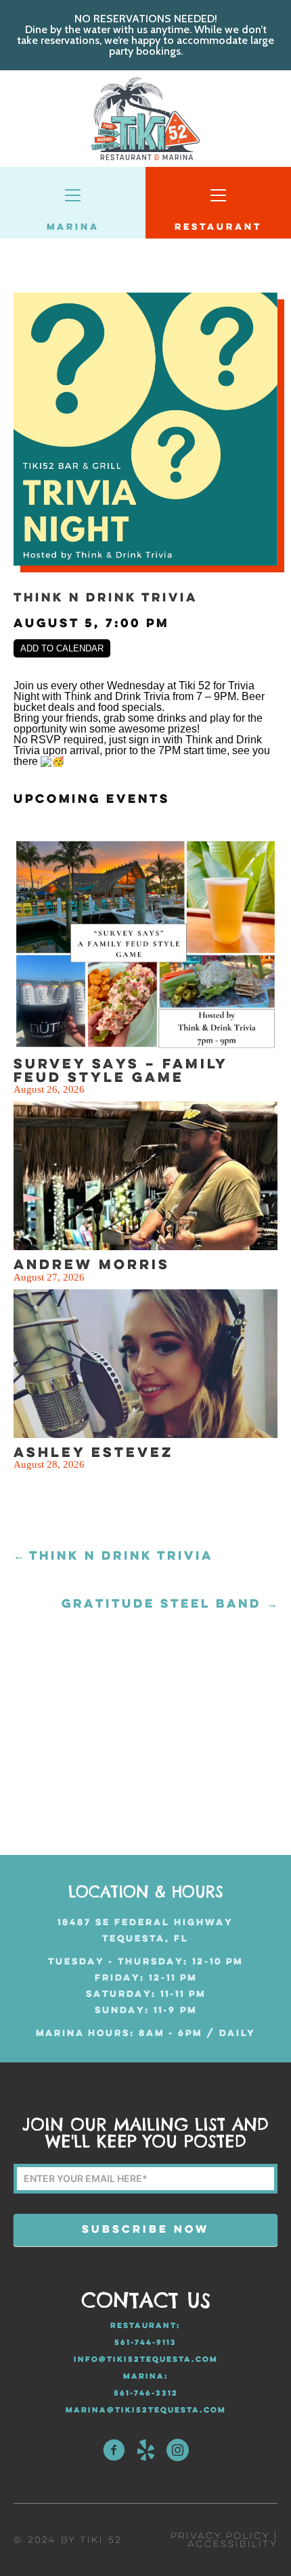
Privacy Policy (220, 2536)
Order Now (80, 568)
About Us (69, 469)
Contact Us (82, 601)
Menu (46, 502)
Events (58, 535)
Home (47, 436)
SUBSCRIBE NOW (145, 2230)
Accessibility (232, 2545)
